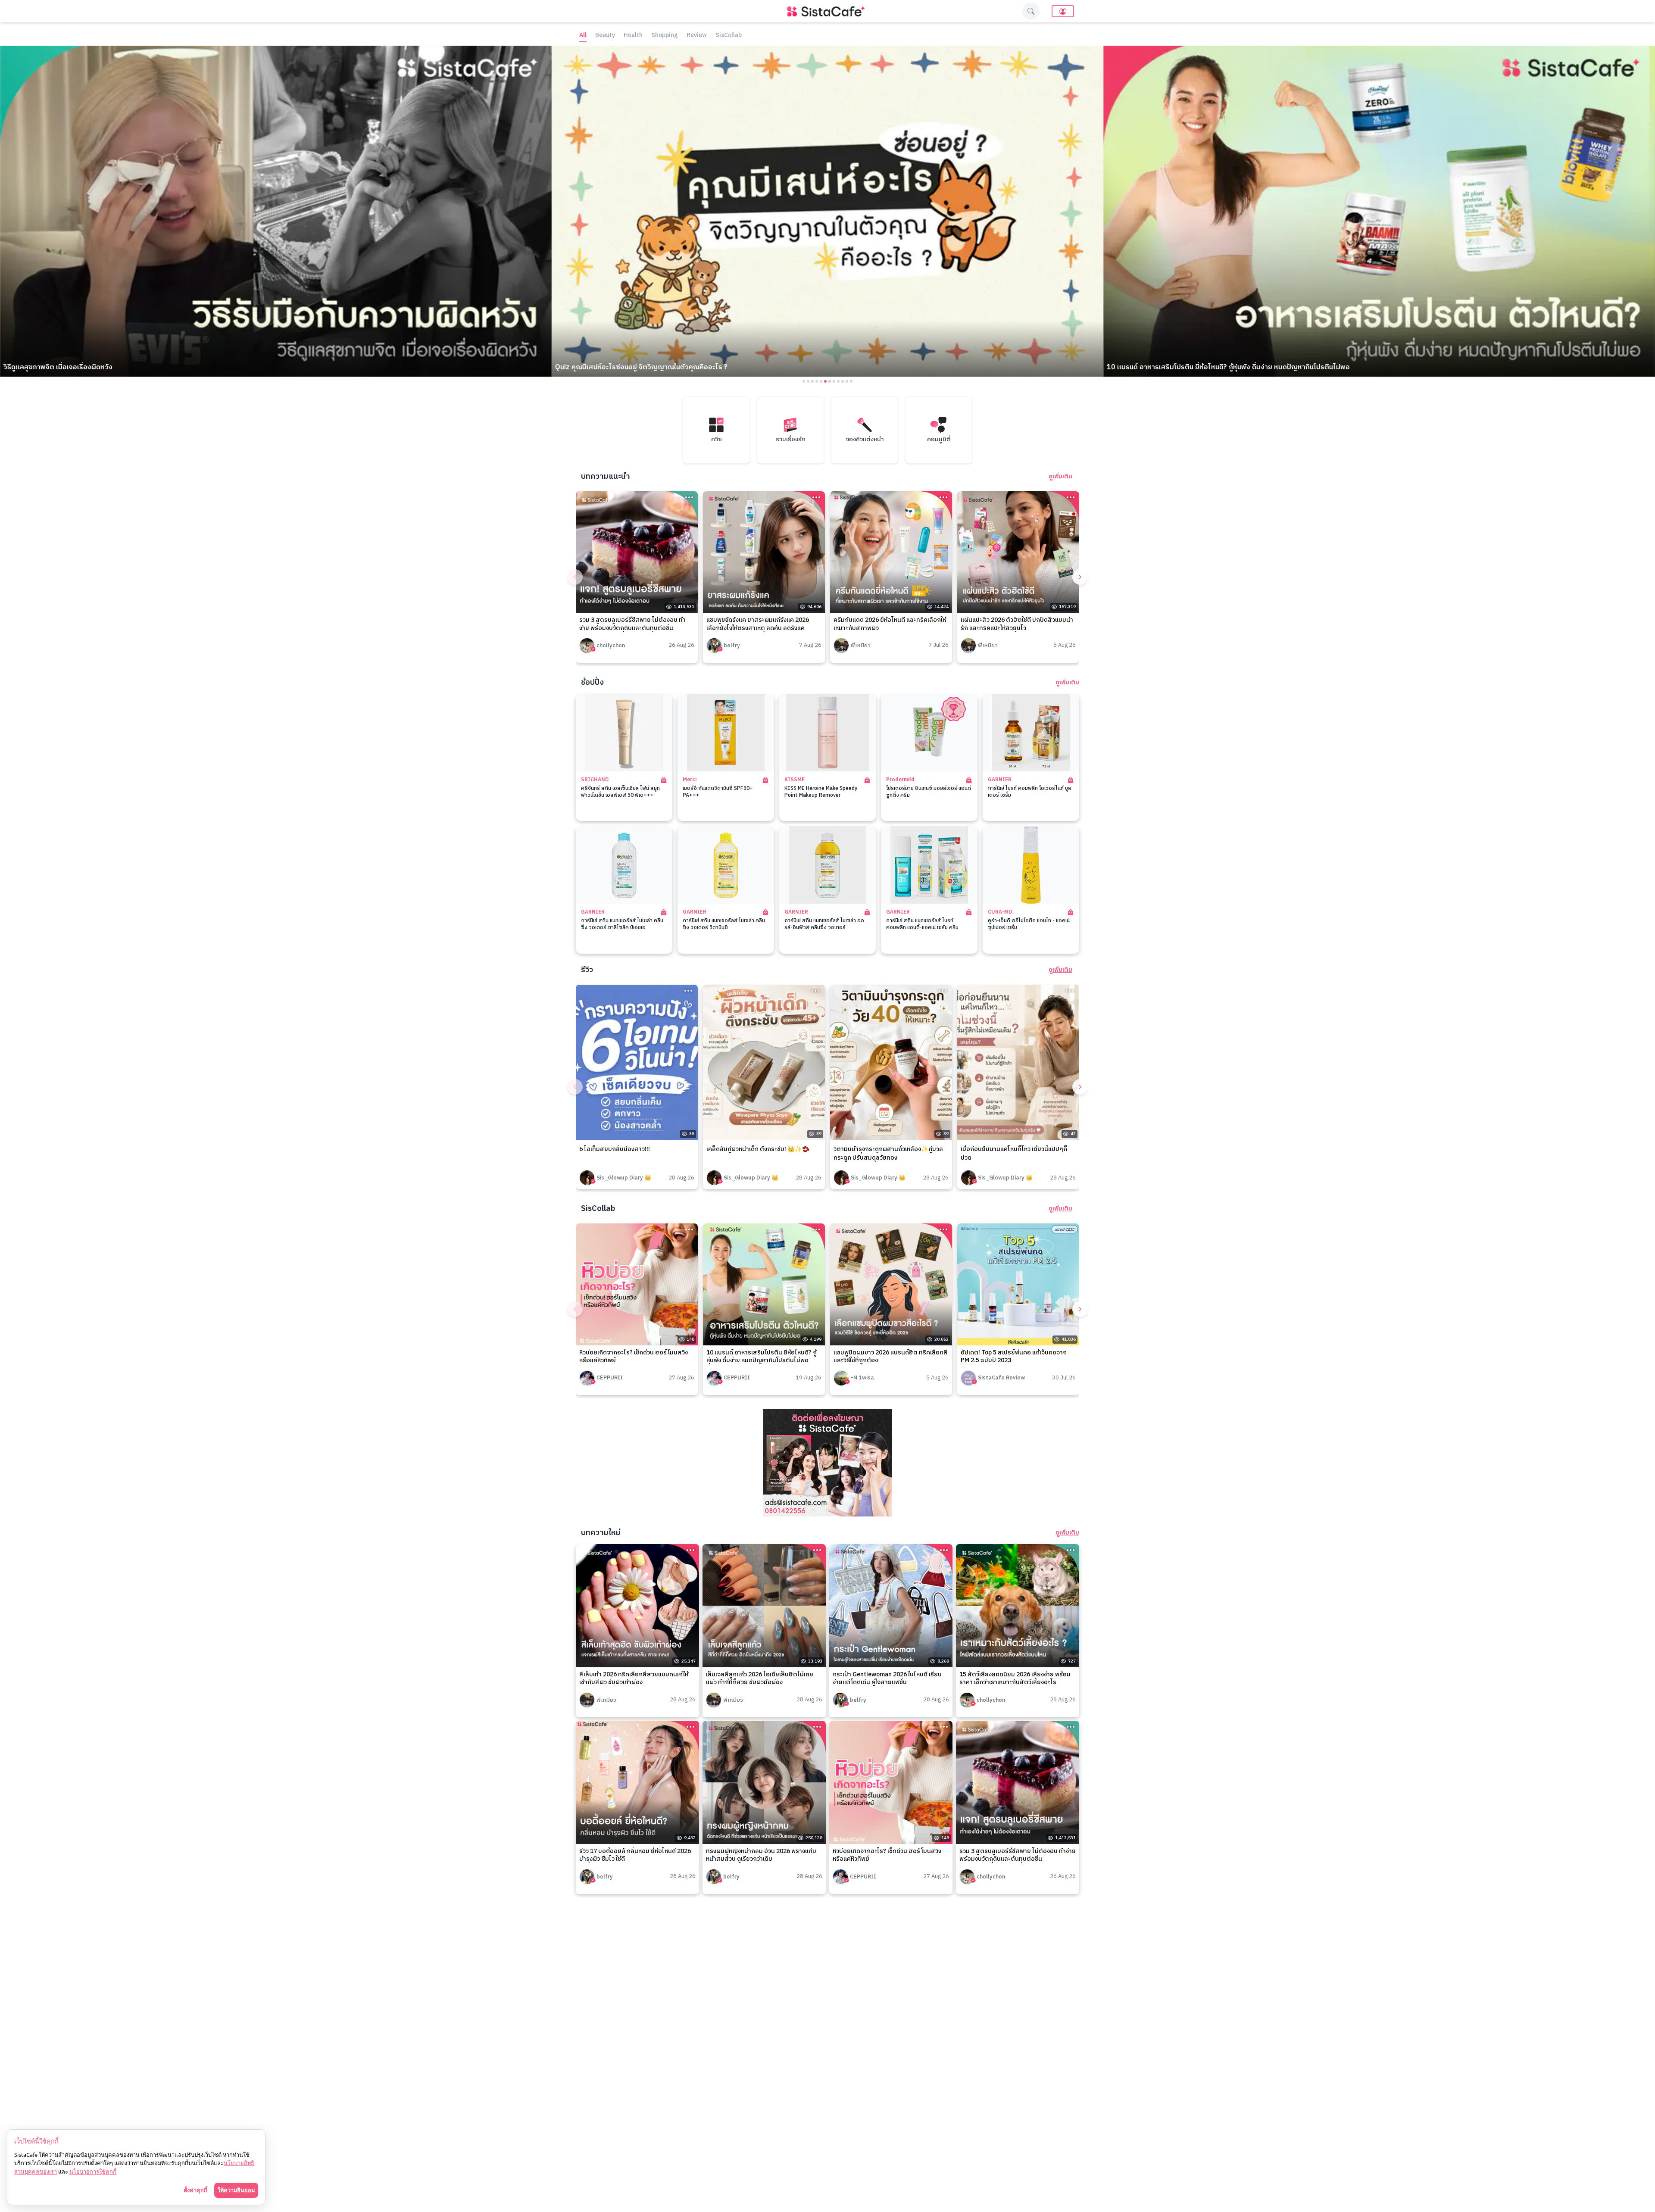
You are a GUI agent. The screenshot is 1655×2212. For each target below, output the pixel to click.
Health (633, 36)
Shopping (665, 36)
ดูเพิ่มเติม (1060, 477)
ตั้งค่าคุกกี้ (195, 2190)
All (583, 36)
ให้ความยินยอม (236, 2190)
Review (697, 36)
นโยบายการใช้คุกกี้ (93, 2171)
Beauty (605, 36)
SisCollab (729, 36)
